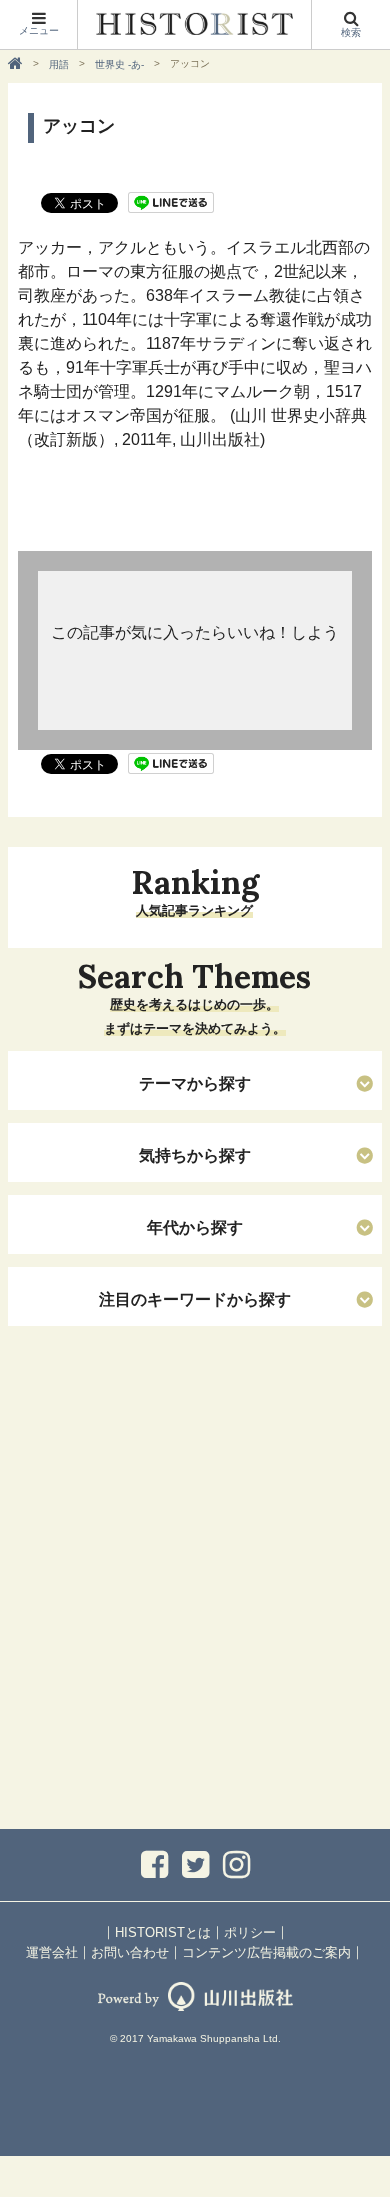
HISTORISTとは (163, 1932)
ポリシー (250, 1932)
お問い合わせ (130, 1952)
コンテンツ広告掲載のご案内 (266, 1952)
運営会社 (52, 1952)
